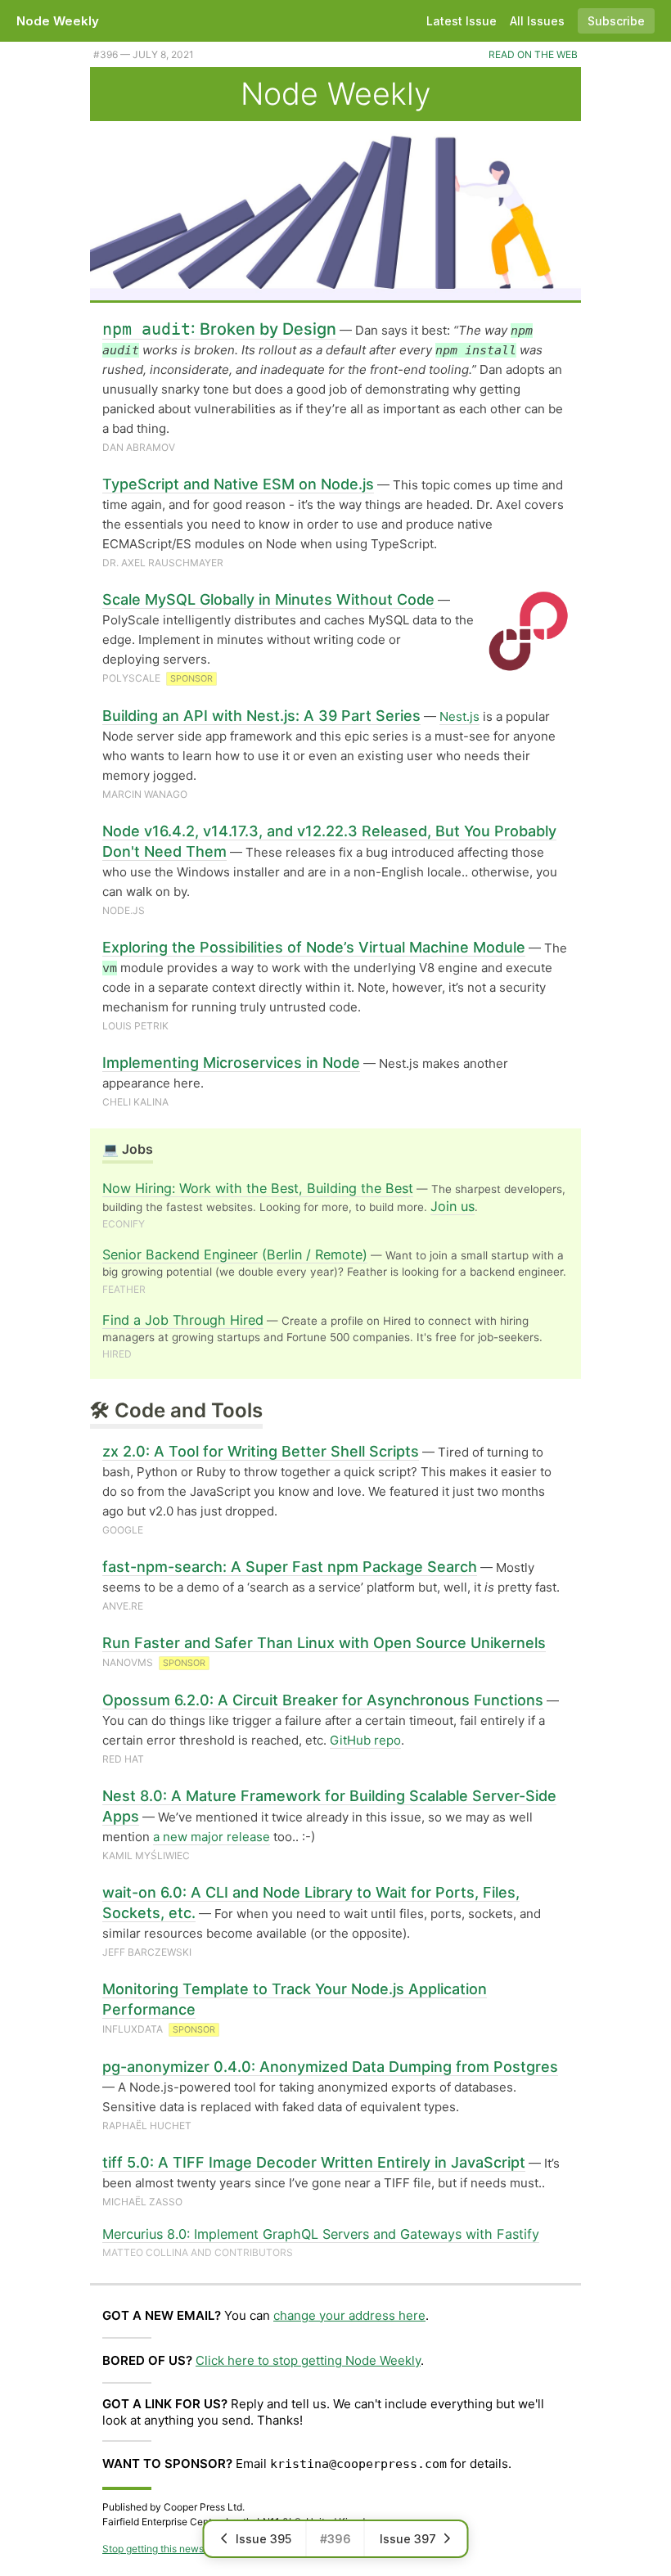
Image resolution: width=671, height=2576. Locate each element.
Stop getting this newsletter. (166, 2549)
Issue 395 (263, 2539)
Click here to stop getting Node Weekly (308, 2360)
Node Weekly (58, 21)
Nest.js (459, 716)
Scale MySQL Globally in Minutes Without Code (268, 599)
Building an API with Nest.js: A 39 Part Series (261, 716)
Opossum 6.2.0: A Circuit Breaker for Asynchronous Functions (323, 1700)
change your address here (349, 2315)
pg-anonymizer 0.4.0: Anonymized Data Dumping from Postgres (330, 2067)
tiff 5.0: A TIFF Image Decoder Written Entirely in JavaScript (314, 2162)
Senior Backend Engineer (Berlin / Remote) (235, 1254)
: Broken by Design (219, 329)
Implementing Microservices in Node (231, 1063)
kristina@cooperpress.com (358, 2464)
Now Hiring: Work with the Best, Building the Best (258, 1188)
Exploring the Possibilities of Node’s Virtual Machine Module (314, 947)
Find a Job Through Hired (183, 1320)
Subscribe (616, 21)
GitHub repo (365, 1740)
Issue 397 (408, 2539)
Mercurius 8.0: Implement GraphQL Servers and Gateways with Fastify (321, 2234)
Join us (453, 1206)
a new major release (212, 1837)
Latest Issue (462, 21)
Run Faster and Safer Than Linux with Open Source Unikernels (324, 1643)
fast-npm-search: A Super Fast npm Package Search (290, 1567)
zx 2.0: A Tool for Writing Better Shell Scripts (261, 1451)
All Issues (537, 21)
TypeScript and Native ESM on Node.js (238, 484)
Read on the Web (533, 54)
